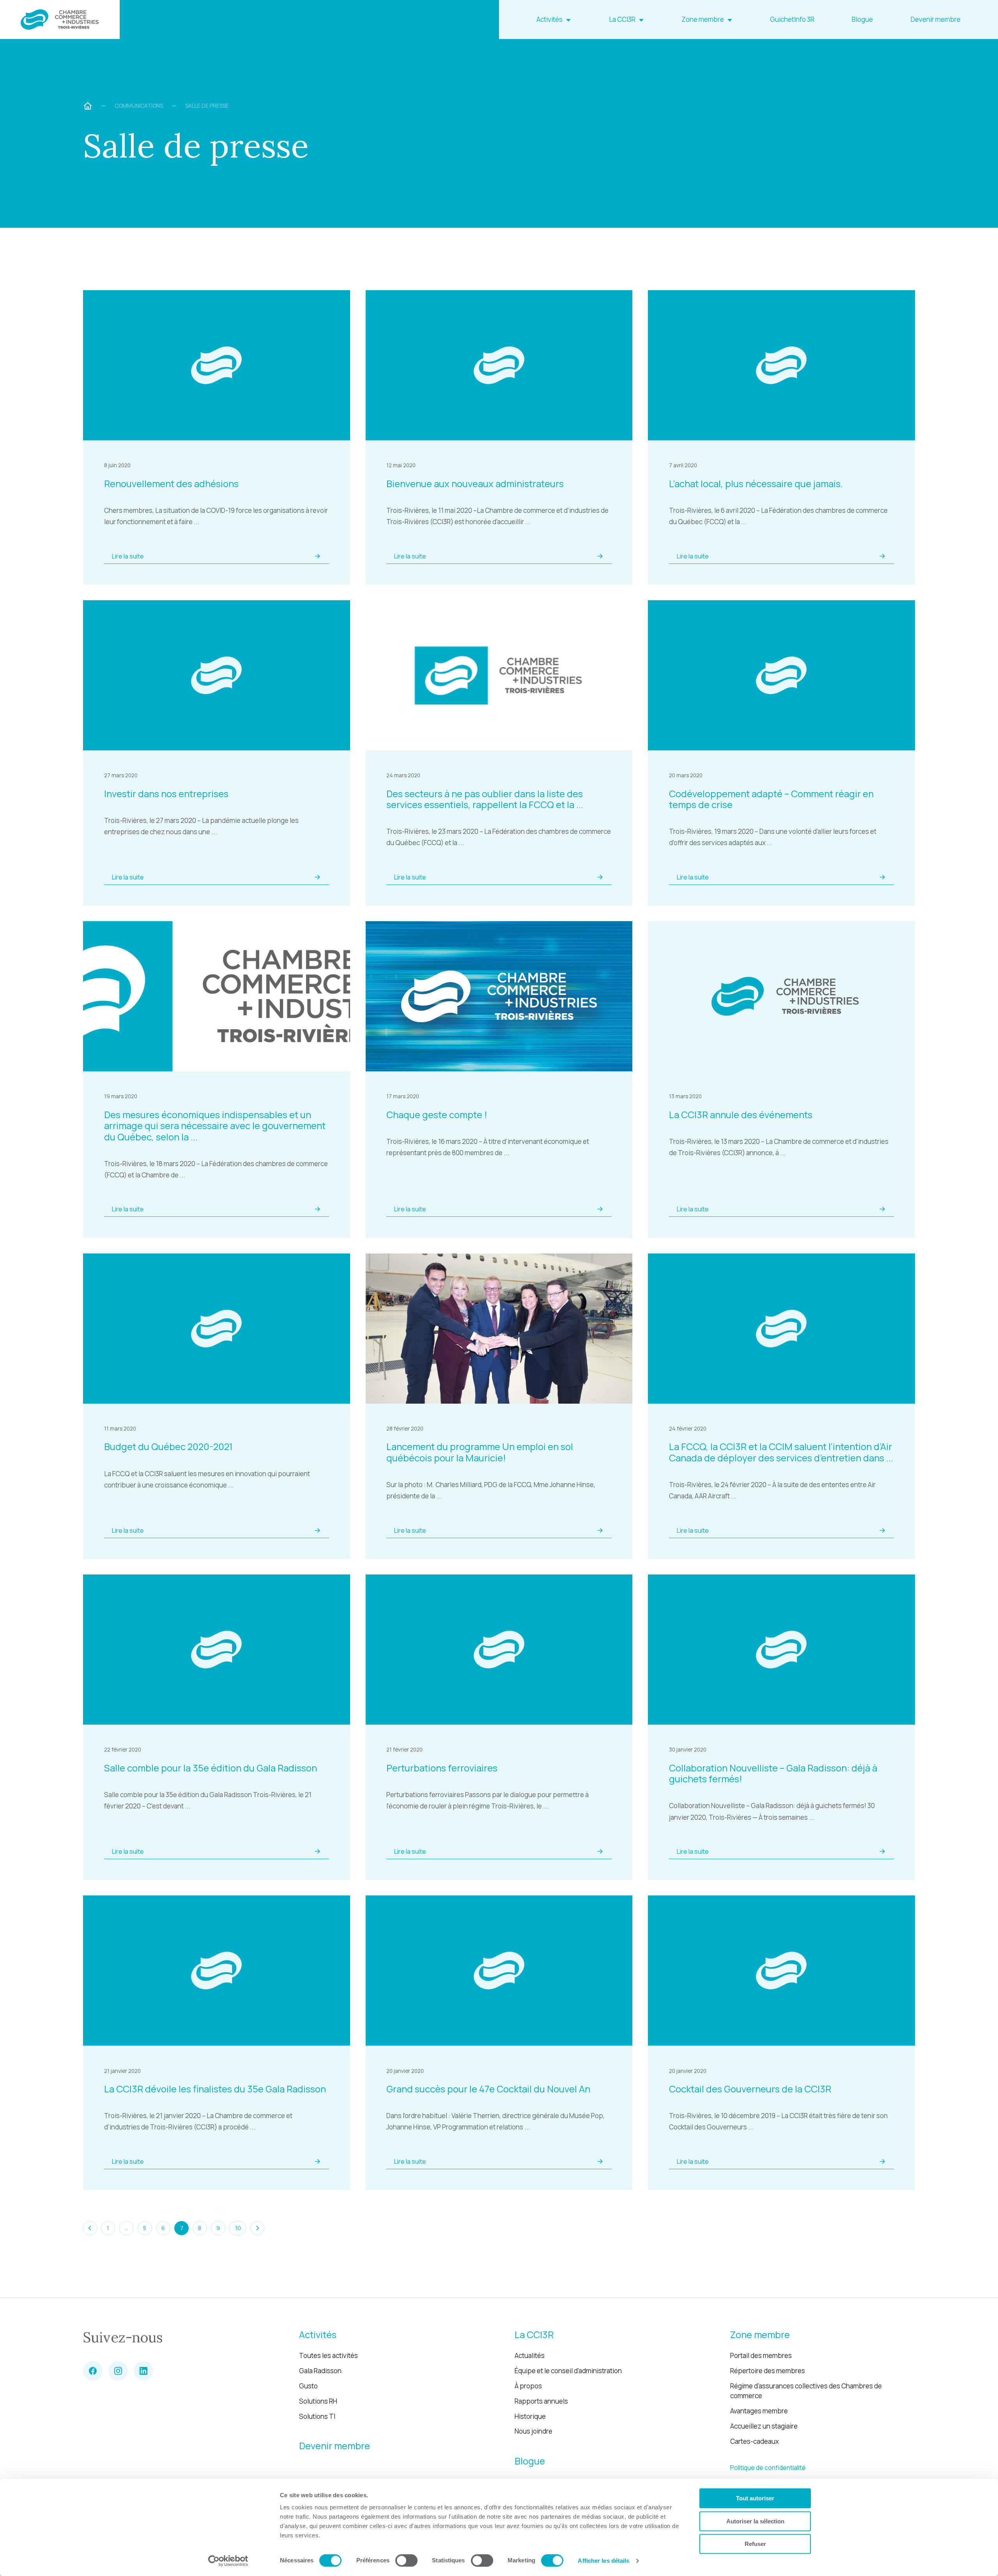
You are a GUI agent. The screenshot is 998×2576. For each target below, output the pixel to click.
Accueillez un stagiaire (764, 2426)
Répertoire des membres (768, 2371)
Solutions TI (317, 2416)
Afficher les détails (603, 2561)
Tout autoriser (755, 2498)
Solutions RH (318, 2401)
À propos (528, 2386)
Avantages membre (759, 2411)
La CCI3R (622, 19)
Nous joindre (534, 2431)
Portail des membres (761, 2355)
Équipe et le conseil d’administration (568, 2371)
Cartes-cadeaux (755, 2441)
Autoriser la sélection (755, 2521)
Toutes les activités (328, 2355)
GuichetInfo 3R (792, 19)
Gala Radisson (320, 2371)
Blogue (862, 19)
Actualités (530, 2355)
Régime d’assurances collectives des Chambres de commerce (806, 2391)
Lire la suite (128, 556)
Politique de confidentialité (768, 2468)
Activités (549, 19)
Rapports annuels (541, 2401)
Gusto (308, 2386)
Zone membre (703, 19)
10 (238, 2228)
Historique (530, 2416)
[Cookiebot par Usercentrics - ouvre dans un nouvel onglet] (228, 2561)
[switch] (406, 2560)
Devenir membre (936, 19)
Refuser (755, 2544)
